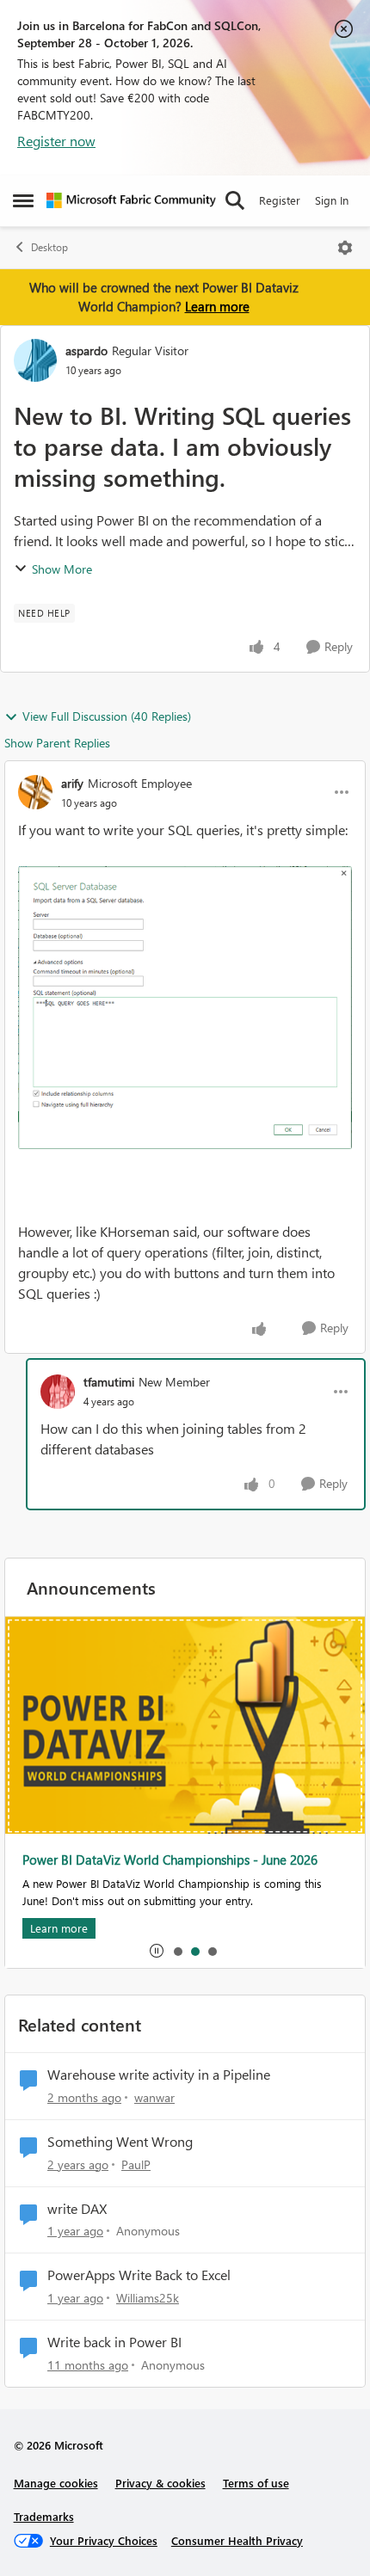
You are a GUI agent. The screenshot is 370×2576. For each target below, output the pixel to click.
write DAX (77, 2209)
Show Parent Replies (57, 743)
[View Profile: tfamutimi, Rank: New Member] (58, 1392)
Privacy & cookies (160, 2483)
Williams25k (148, 2298)
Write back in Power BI (114, 2342)
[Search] (235, 200)
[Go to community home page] (131, 200)
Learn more (217, 306)
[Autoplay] (157, 1951)
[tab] (177, 1951)
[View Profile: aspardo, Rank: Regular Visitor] (35, 360)
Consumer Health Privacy (237, 2540)
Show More (62, 569)
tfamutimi (109, 1382)
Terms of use (256, 2483)
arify (72, 783)
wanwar (154, 2097)
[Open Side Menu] (23, 200)
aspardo (86, 350)
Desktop (49, 247)
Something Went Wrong (120, 2142)
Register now (56, 141)
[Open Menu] (345, 248)
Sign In (332, 200)
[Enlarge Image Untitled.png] (185, 1008)
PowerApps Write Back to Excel (139, 2275)
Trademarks (44, 2516)
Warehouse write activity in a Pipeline (159, 2075)
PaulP (136, 2164)
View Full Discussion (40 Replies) (107, 716)
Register (280, 200)
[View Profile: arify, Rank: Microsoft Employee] (35, 792)
